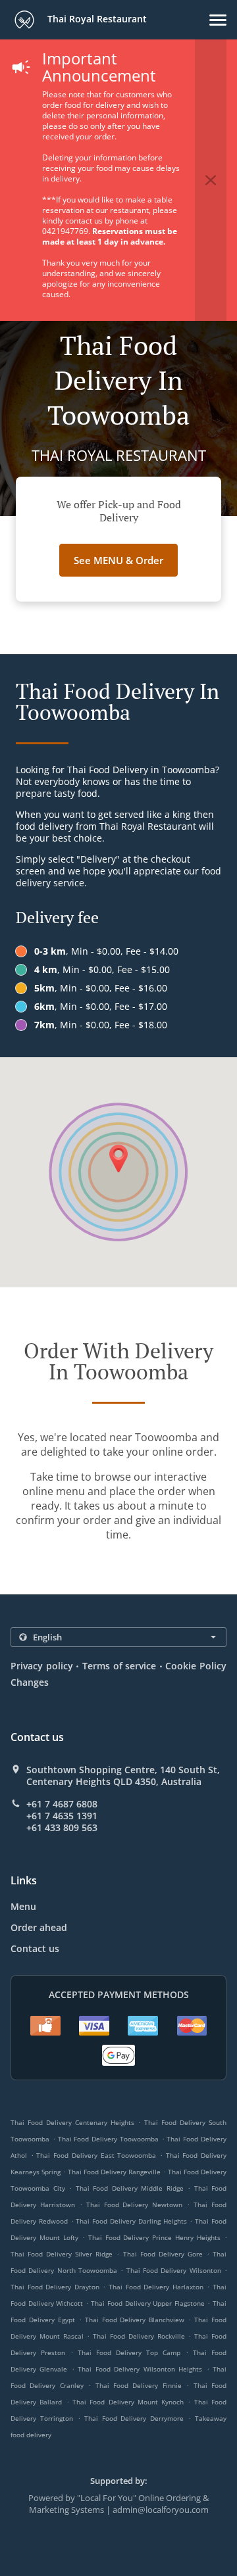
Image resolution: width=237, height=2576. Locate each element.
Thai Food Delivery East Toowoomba (96, 2155)
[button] (218, 20)
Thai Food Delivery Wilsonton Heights (140, 2369)
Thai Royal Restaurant (96, 19)
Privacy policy (42, 1666)
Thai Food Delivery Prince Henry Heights (155, 2237)
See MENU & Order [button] (118, 560)
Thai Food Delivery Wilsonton (174, 2270)
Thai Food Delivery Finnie (139, 2385)
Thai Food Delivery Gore (163, 2254)
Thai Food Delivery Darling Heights (131, 2221)
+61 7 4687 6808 (62, 1804)
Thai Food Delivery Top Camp (129, 2352)
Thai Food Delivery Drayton (55, 2287)
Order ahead (39, 1927)
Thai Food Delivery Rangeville (114, 2172)
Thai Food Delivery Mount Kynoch (128, 2402)
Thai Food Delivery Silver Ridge (62, 2254)
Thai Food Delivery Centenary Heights (72, 2122)
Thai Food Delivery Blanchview (135, 2320)
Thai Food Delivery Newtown (135, 2205)
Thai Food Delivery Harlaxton (156, 2287)
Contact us (35, 1948)
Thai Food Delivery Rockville (139, 2336)
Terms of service (119, 1666)
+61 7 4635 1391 (62, 1816)
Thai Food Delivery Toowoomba (108, 2139)
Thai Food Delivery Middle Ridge (130, 2188)
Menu (23, 1906)
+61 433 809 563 (62, 1828)
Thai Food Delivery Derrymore (134, 2418)
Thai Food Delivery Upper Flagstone (147, 2303)
